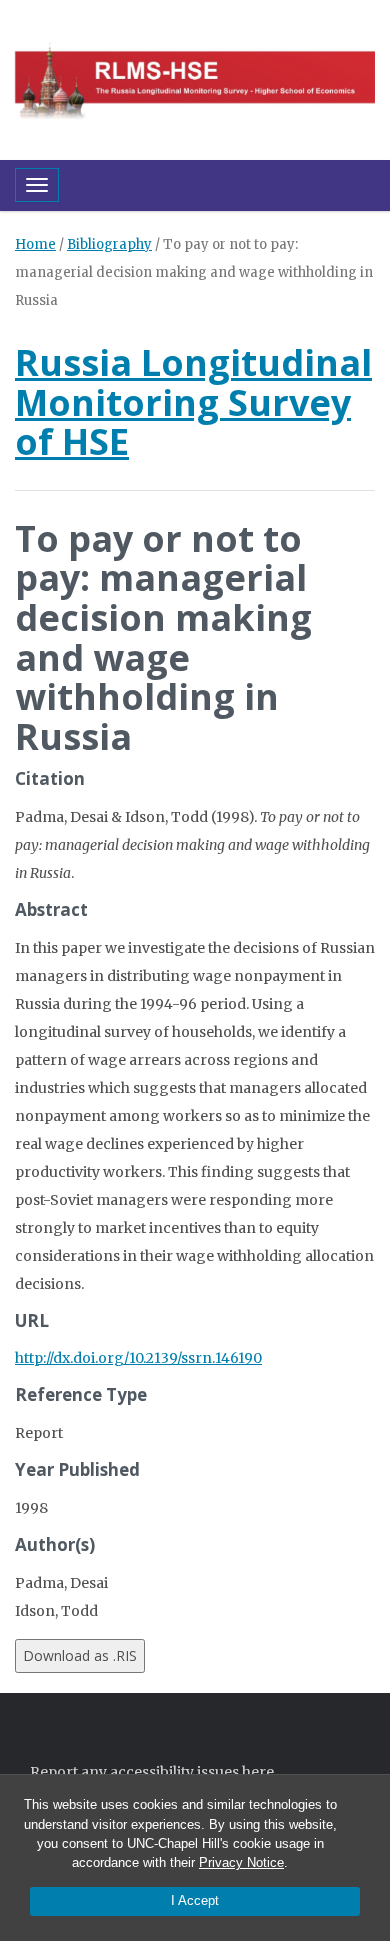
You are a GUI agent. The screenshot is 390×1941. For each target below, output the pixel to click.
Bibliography (109, 244)
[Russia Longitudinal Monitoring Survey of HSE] (195, 78)
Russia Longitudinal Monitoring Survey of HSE (193, 402)
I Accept (195, 1900)
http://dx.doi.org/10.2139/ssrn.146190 (138, 1358)
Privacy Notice (241, 1862)
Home (35, 244)
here (258, 1772)
